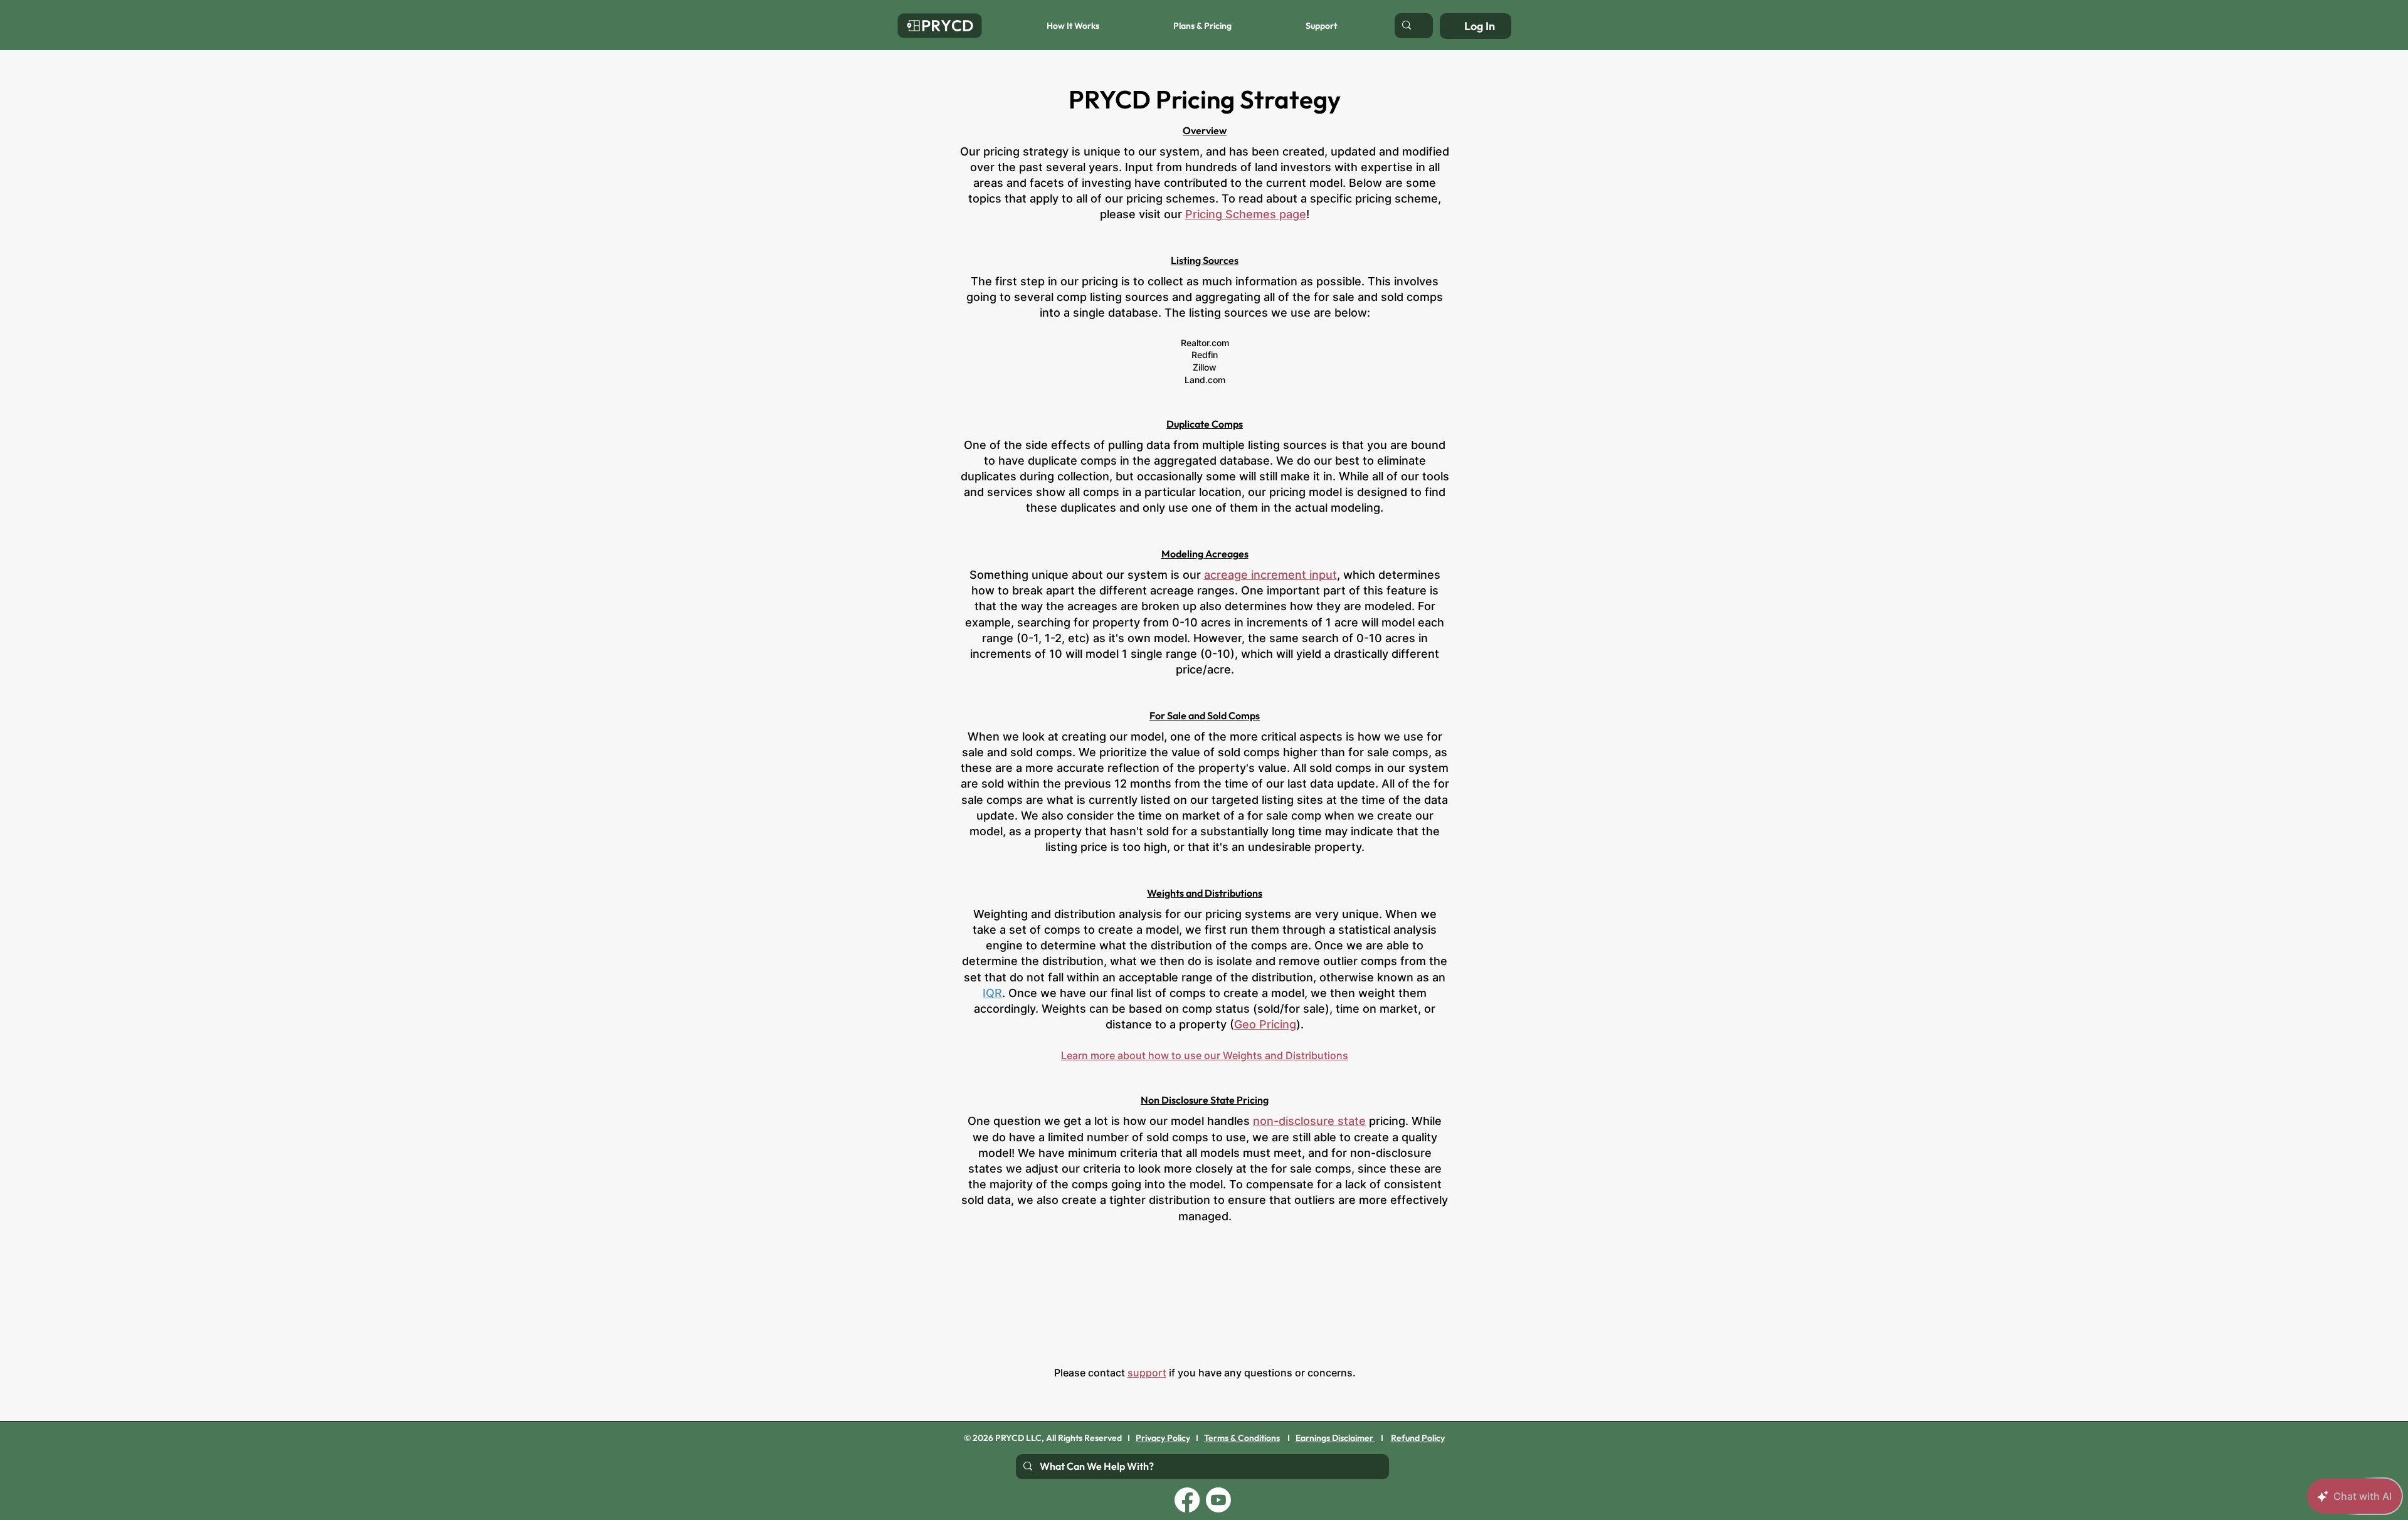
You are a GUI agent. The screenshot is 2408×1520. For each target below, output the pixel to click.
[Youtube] (1218, 1500)
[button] (1045, 26)
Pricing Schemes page (1246, 214)
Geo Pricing (1265, 1024)
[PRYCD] (940, 26)
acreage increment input (1270, 575)
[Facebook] (1187, 1500)
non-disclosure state (1309, 1121)
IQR (992, 993)
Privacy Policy (1163, 1438)
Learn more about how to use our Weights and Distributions (1205, 1055)
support (1147, 1373)
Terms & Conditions (1242, 1438)
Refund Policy (1418, 1438)
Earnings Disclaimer (1335, 1438)
